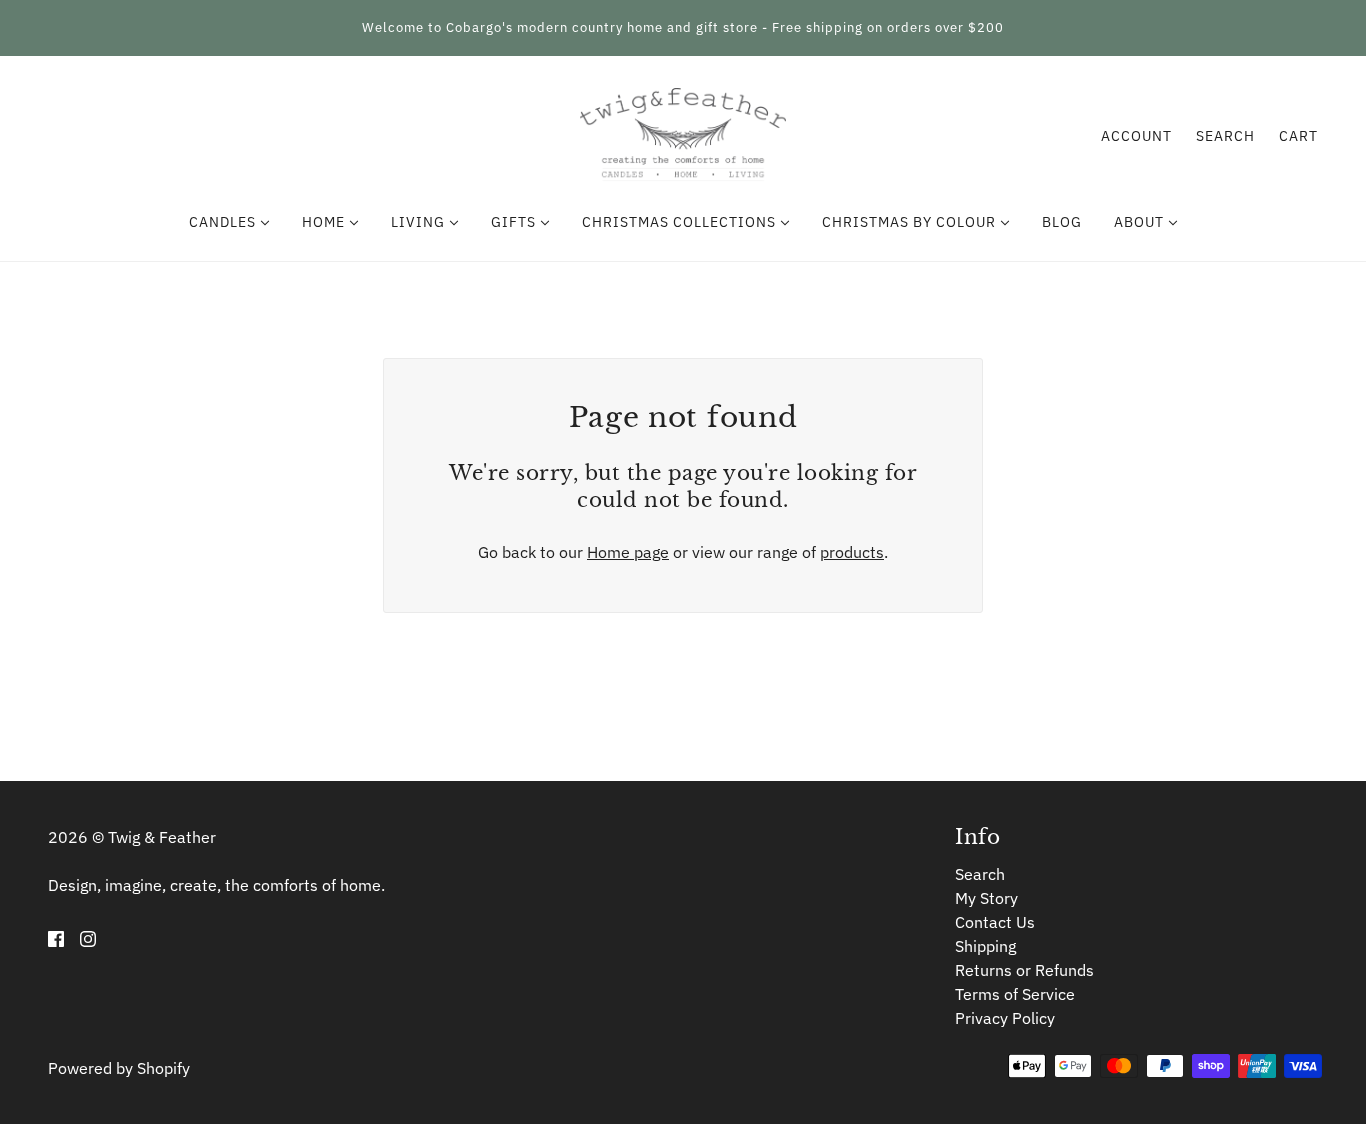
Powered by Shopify (119, 1068)
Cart (1298, 136)
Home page (628, 552)
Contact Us (995, 922)
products (852, 552)
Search (1225, 136)
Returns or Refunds (1024, 970)
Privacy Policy (1005, 1018)
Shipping (985, 946)
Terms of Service (1015, 994)
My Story (986, 898)
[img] (56, 937)
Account (1136, 136)
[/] (683, 134)
